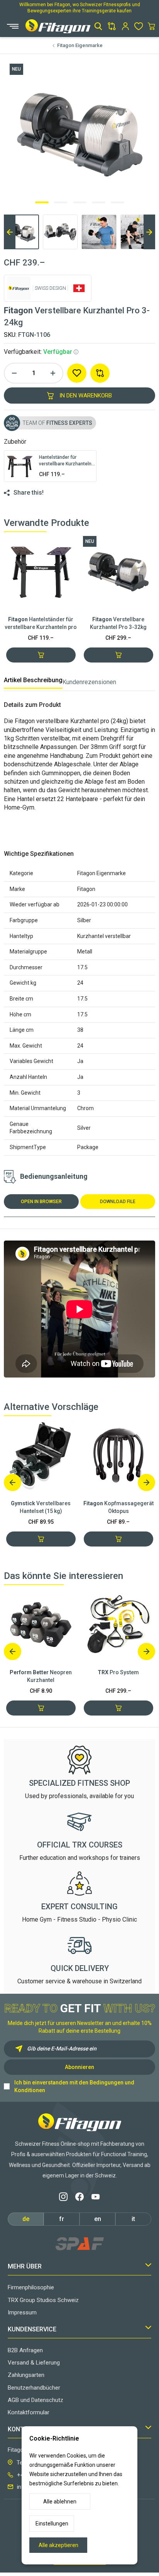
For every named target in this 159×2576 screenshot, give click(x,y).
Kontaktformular (29, 2412)
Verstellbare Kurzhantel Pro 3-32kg (118, 623)
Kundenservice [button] (32, 2329)
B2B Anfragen (25, 2350)
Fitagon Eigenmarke (80, 45)
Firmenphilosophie (31, 2287)
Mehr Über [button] (25, 2266)
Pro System (118, 1672)
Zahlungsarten (26, 2375)
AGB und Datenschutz (36, 2400)
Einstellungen (52, 2524)
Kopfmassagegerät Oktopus (118, 1507)
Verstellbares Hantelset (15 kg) (41, 1507)
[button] (98, 26)
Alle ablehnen (60, 2502)
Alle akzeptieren (58, 2545)
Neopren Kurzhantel (41, 1676)
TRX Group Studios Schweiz (43, 2300)
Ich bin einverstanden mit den (74, 2086)
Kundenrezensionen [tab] (89, 682)
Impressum (22, 2312)
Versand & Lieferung (34, 2363)
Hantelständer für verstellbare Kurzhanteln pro (41, 623)
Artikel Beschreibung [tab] (33, 680)
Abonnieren (79, 2067)
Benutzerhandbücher (34, 2388)
